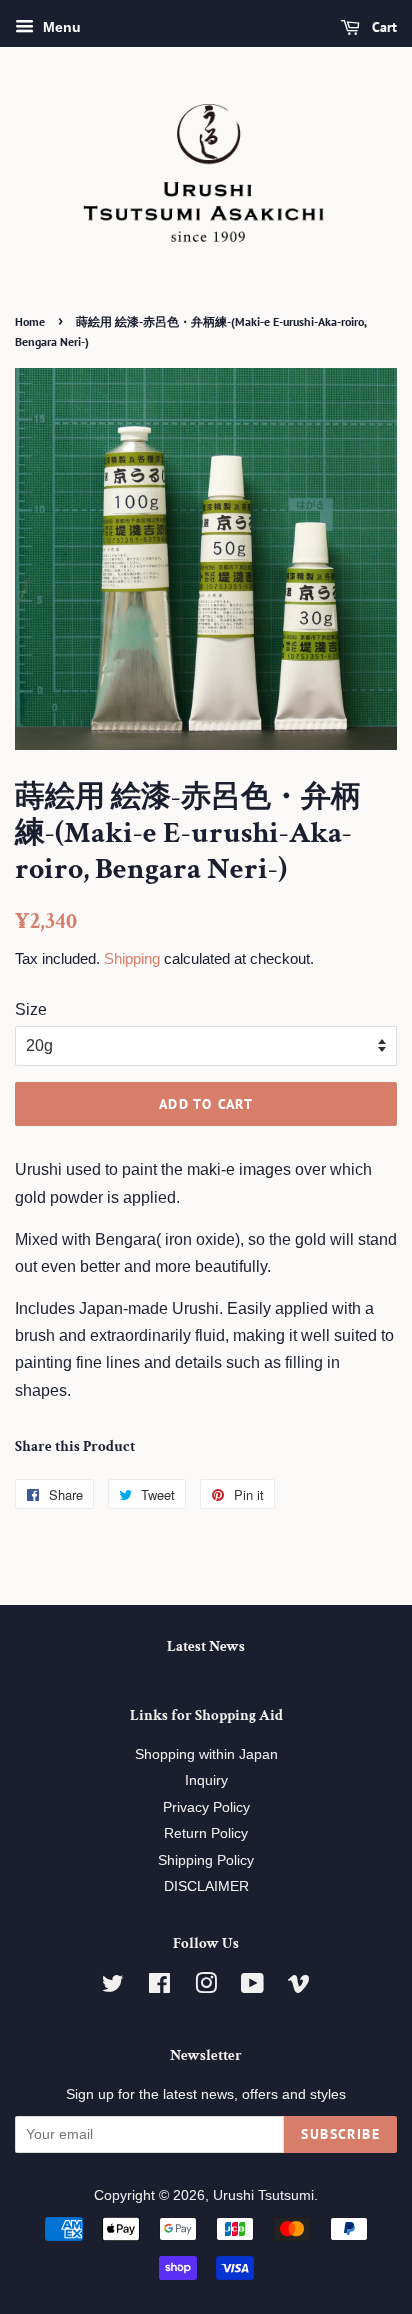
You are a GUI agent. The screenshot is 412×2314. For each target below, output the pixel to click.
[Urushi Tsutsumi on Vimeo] (299, 1987)
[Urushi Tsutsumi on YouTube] (252, 1987)
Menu (60, 27)
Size (31, 1009)
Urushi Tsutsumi (263, 2195)
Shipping (132, 958)
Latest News (206, 1646)
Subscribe (340, 2134)
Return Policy (206, 1833)
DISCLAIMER (206, 1886)
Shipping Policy (206, 1860)
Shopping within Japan (206, 1754)
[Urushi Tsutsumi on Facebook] (159, 1987)
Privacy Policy (206, 1807)
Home (30, 321)
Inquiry (206, 1780)
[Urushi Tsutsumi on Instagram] (206, 1987)
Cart (382, 27)
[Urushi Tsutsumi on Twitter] (113, 1987)
